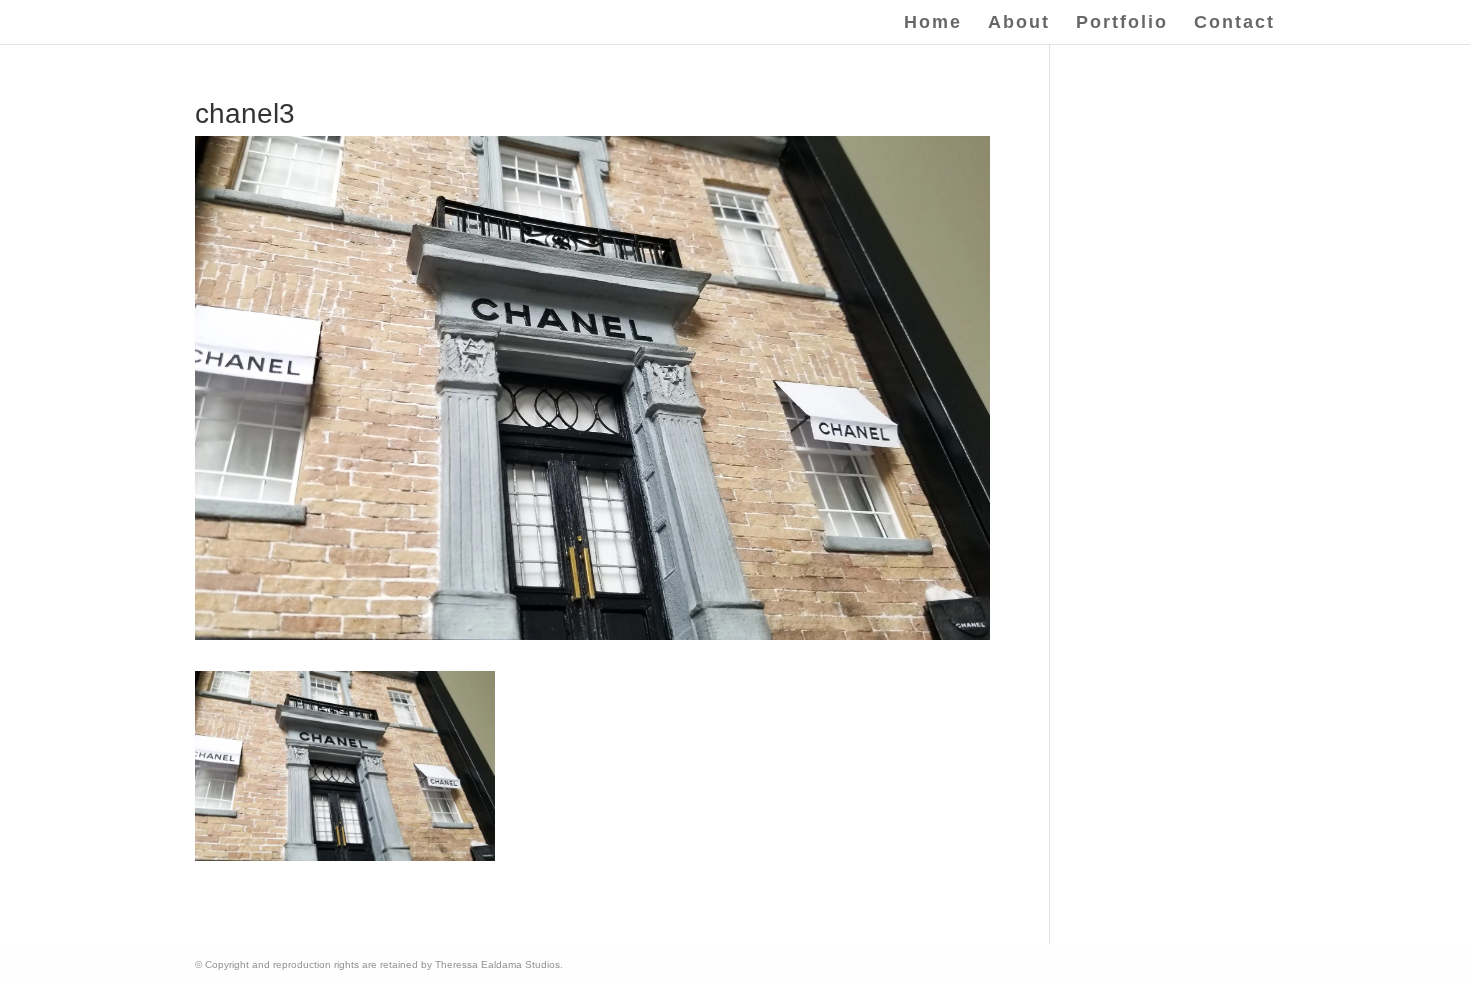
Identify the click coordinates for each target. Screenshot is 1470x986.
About (1019, 23)
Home (933, 23)
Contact (1234, 23)
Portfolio (1122, 23)
